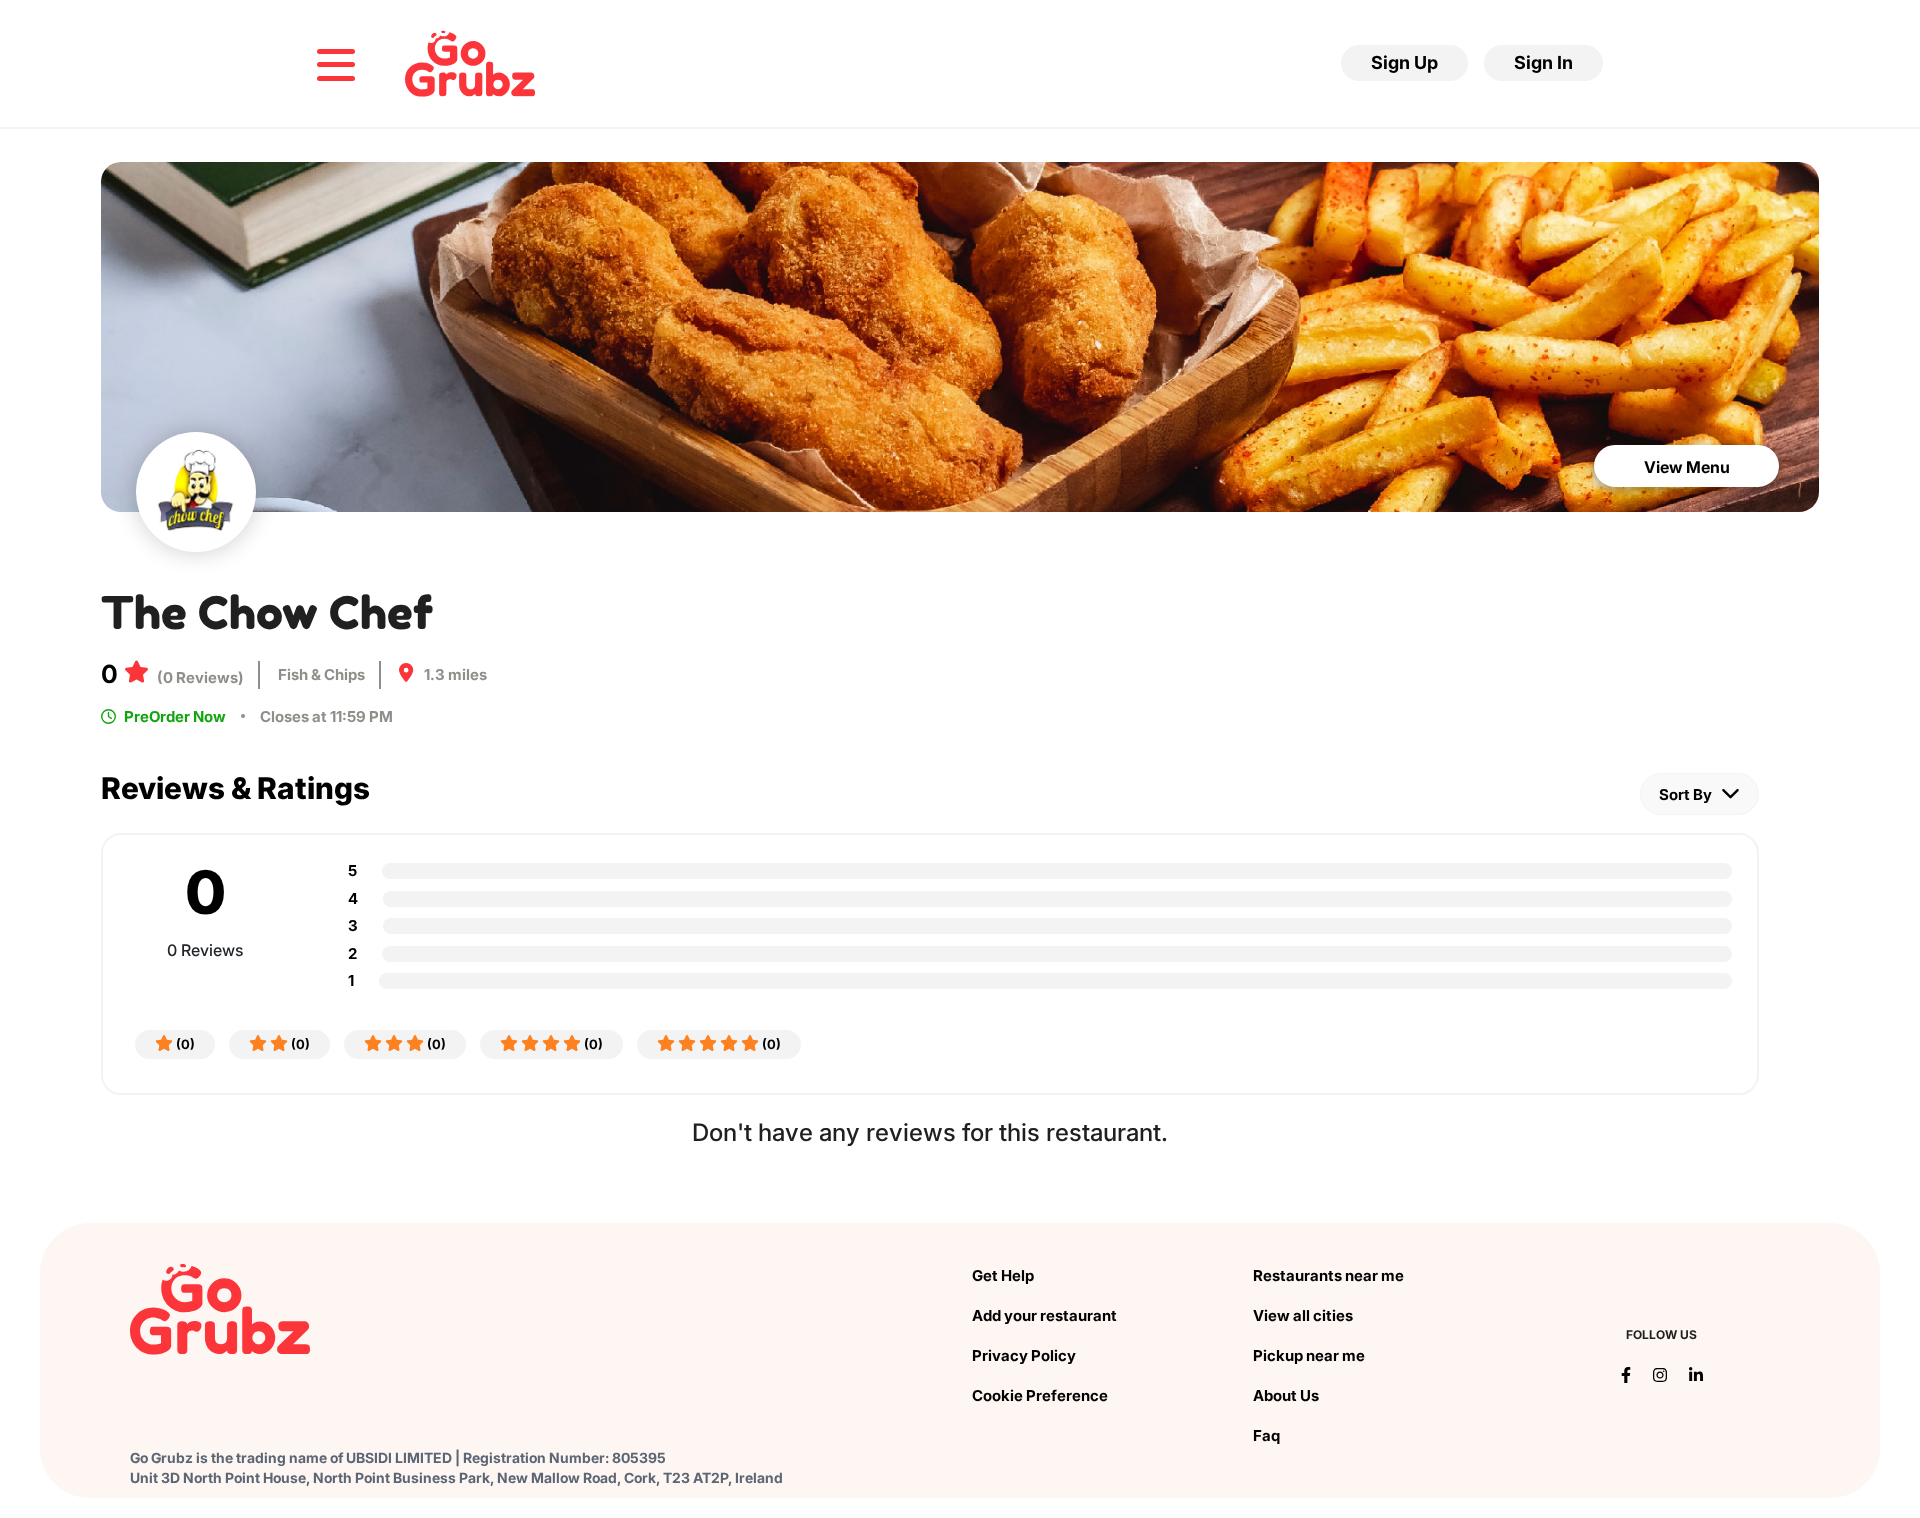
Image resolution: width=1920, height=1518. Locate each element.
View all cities (1303, 1315)
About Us (1286, 1395)
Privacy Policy (1024, 1355)
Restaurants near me (1328, 1275)
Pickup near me (1309, 1355)
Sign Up (1404, 62)
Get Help (1003, 1275)
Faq (1266, 1435)
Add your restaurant (1044, 1315)
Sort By (1687, 794)
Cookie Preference (1040, 1395)
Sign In (1543, 62)
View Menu (1687, 467)
